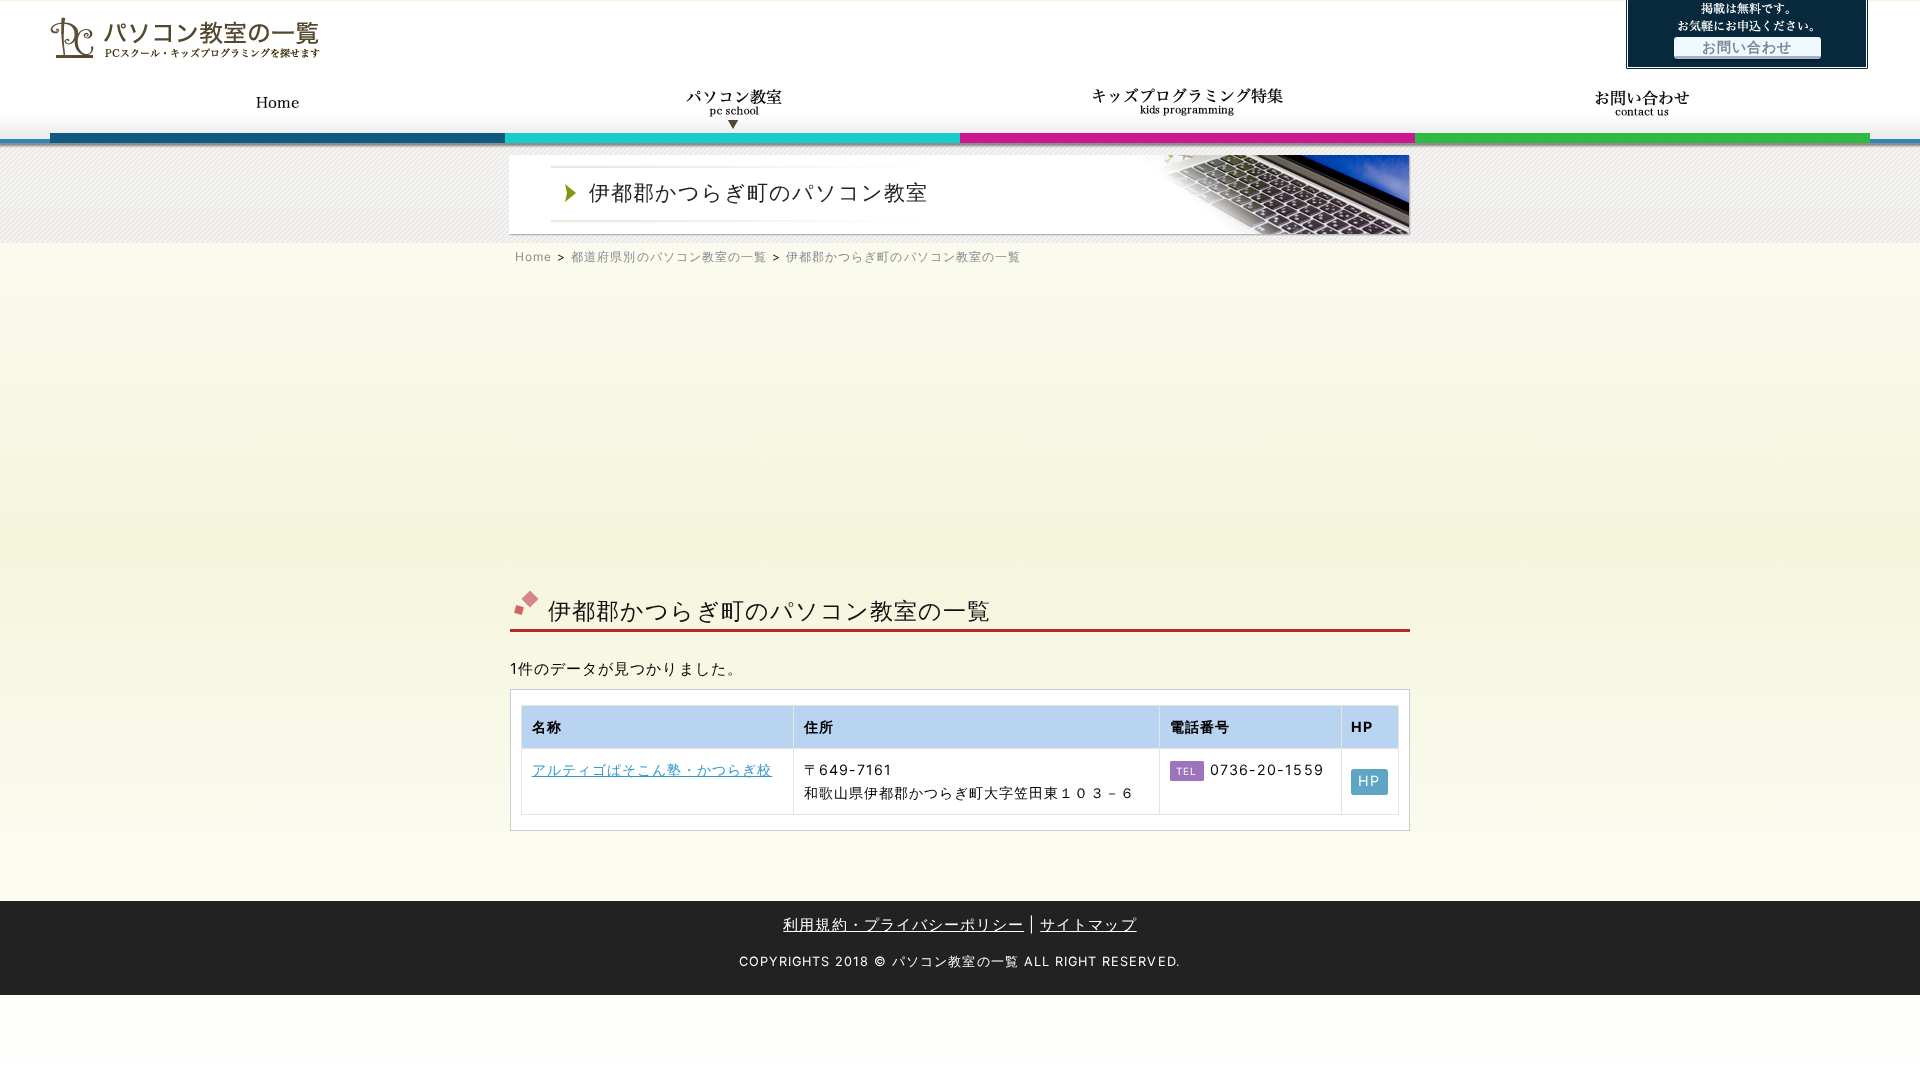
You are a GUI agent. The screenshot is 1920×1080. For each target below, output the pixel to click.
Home (533, 256)
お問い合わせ (1747, 47)
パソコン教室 (732, 108)
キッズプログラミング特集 (1187, 108)
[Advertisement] (960, 436)
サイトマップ (1088, 924)
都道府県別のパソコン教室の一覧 (669, 256)
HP (1369, 780)
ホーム (277, 108)
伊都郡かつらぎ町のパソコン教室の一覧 (903, 256)
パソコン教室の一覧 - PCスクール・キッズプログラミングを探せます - (185, 37)
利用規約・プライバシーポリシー (903, 924)
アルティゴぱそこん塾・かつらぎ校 (652, 769)
